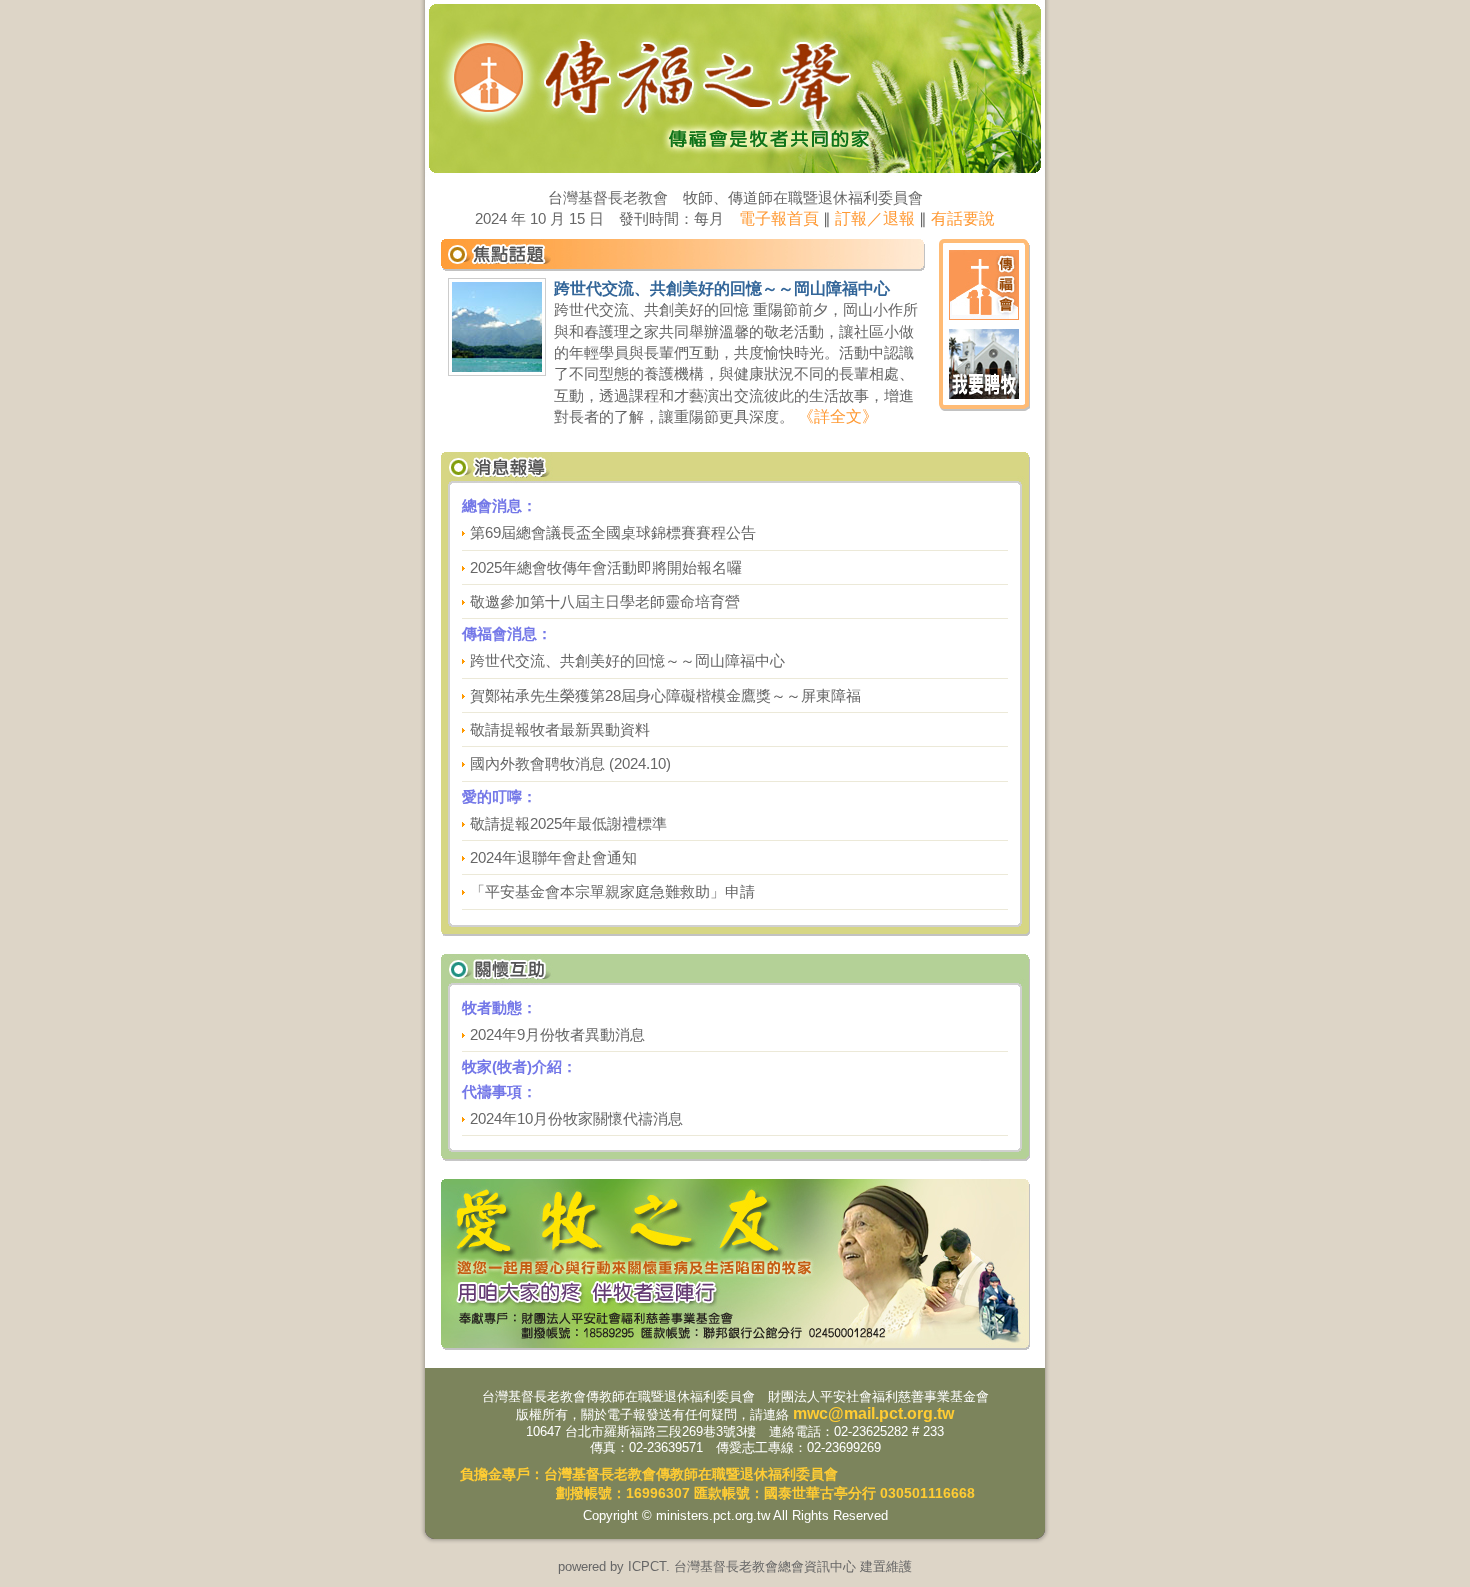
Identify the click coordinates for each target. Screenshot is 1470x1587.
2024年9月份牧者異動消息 (557, 1034)
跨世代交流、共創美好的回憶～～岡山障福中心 (627, 660)
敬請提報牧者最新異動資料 (560, 729)
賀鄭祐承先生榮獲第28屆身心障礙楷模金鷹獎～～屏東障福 (665, 695)
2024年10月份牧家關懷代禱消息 (576, 1118)
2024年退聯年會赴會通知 (553, 857)
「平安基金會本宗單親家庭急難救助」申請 (612, 891)
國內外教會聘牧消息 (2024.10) (570, 763)
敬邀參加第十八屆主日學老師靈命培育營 (605, 601)
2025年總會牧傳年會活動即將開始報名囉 (606, 567)
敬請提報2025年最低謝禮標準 (568, 823)
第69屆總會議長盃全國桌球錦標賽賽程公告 (613, 532)
